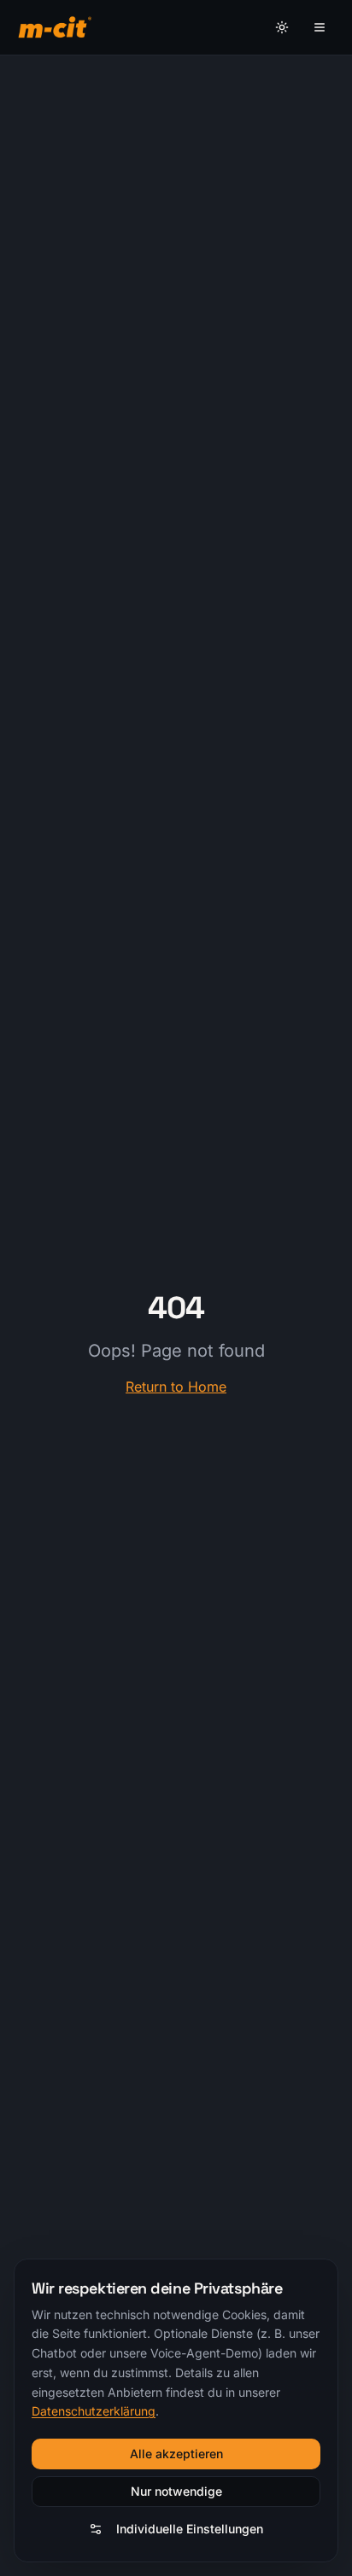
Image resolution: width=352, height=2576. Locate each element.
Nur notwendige (176, 2491)
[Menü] (320, 27)
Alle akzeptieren (176, 2454)
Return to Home (176, 1387)
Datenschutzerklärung (94, 2411)
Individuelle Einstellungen (190, 2529)
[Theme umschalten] (282, 27)
